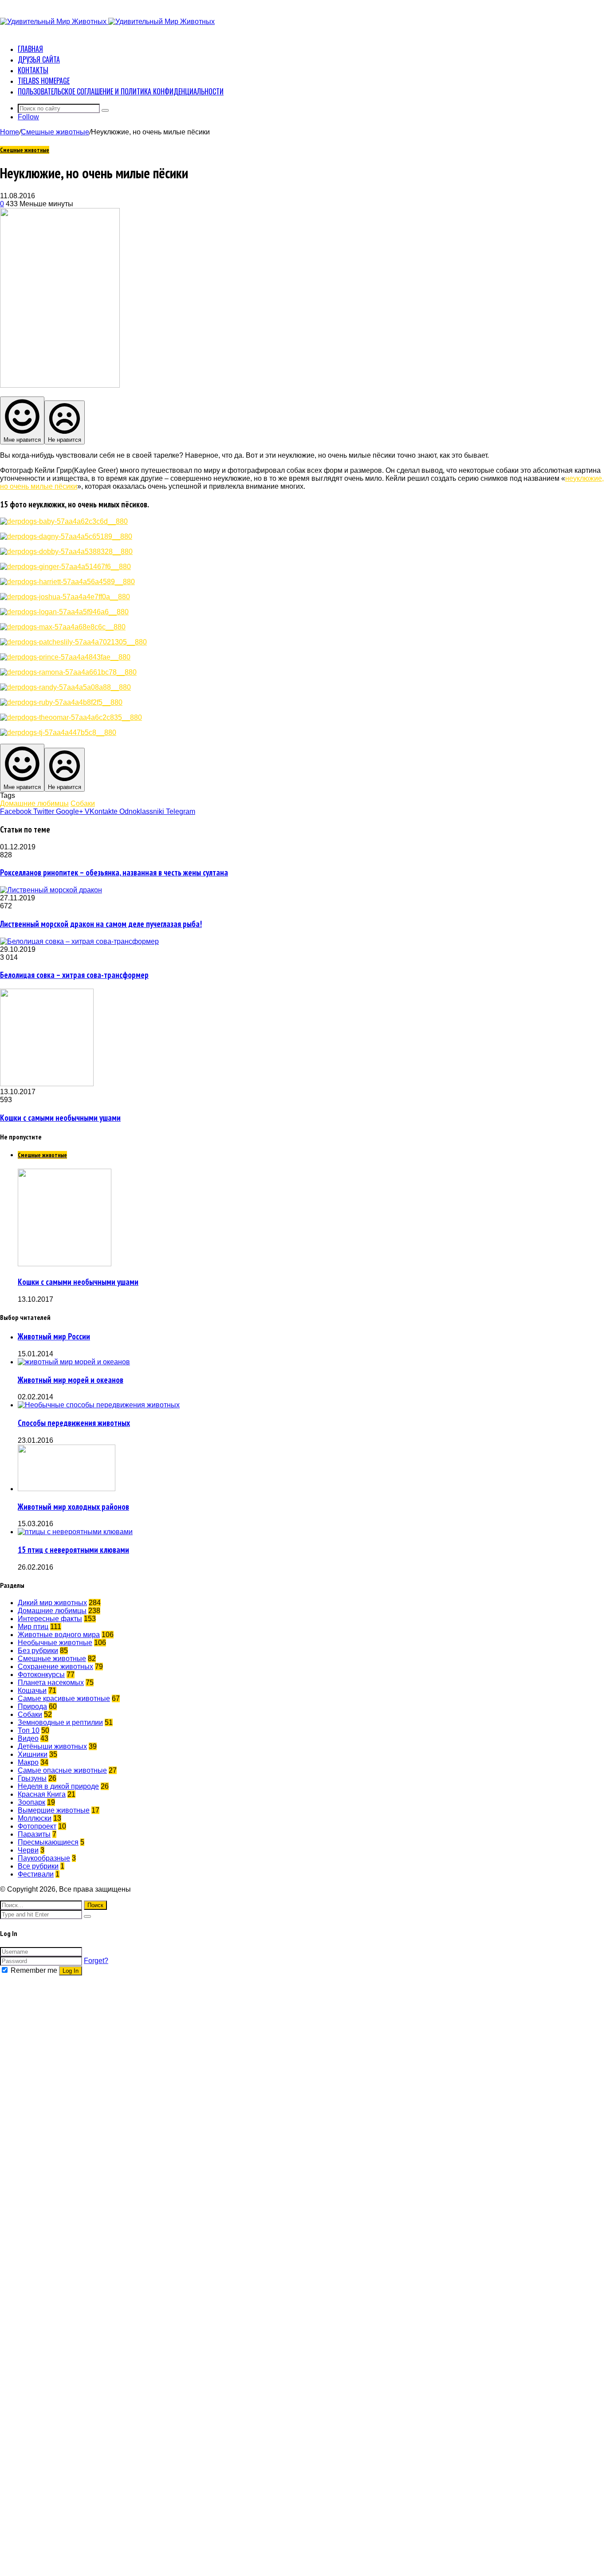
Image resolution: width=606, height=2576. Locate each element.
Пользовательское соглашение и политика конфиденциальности (121, 91)
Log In (71, 1971)
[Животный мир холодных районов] (67, 1489)
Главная (30, 49)
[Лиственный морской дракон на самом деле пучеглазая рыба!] (51, 890)
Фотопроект (37, 1826)
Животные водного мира (59, 1635)
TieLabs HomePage (44, 81)
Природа (32, 1706)
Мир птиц (33, 1627)
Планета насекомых (51, 1683)
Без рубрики (38, 1651)
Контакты (33, 70)
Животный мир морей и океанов (71, 1380)
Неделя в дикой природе (58, 1786)
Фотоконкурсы (41, 1675)
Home (10, 132)
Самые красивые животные (64, 1698)
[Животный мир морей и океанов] (74, 1362)
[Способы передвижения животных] (99, 1405)
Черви (28, 1850)
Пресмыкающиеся (48, 1842)
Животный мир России (54, 1336)
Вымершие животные (54, 1810)
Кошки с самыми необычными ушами (60, 1118)
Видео (28, 1738)
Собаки (83, 803)
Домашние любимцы (34, 803)
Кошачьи (32, 1690)
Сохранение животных (55, 1667)
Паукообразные (44, 1858)
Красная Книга (42, 1794)
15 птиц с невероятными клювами (73, 1550)
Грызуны (32, 1778)
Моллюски (35, 1818)
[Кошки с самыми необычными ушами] (47, 1084)
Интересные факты (50, 1619)
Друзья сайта (39, 59)
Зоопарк (31, 1802)
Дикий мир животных (52, 1603)
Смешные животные (55, 132)
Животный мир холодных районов (73, 1507)
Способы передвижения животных (74, 1423)
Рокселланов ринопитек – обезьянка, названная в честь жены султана (114, 872)
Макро (28, 1762)
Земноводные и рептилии (60, 1722)
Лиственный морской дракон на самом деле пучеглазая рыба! (101, 924)
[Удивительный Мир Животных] (107, 22)
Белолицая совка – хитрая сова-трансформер (74, 975)
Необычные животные (55, 1643)
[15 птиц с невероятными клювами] (75, 1532)
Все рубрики (38, 1866)
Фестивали (36, 1874)
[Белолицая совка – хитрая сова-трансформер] (79, 941)
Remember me (34, 1970)
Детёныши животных (52, 1746)
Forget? (96, 1961)
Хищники (33, 1754)
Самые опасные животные (62, 1770)
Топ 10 (29, 1730)
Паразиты (34, 1834)
